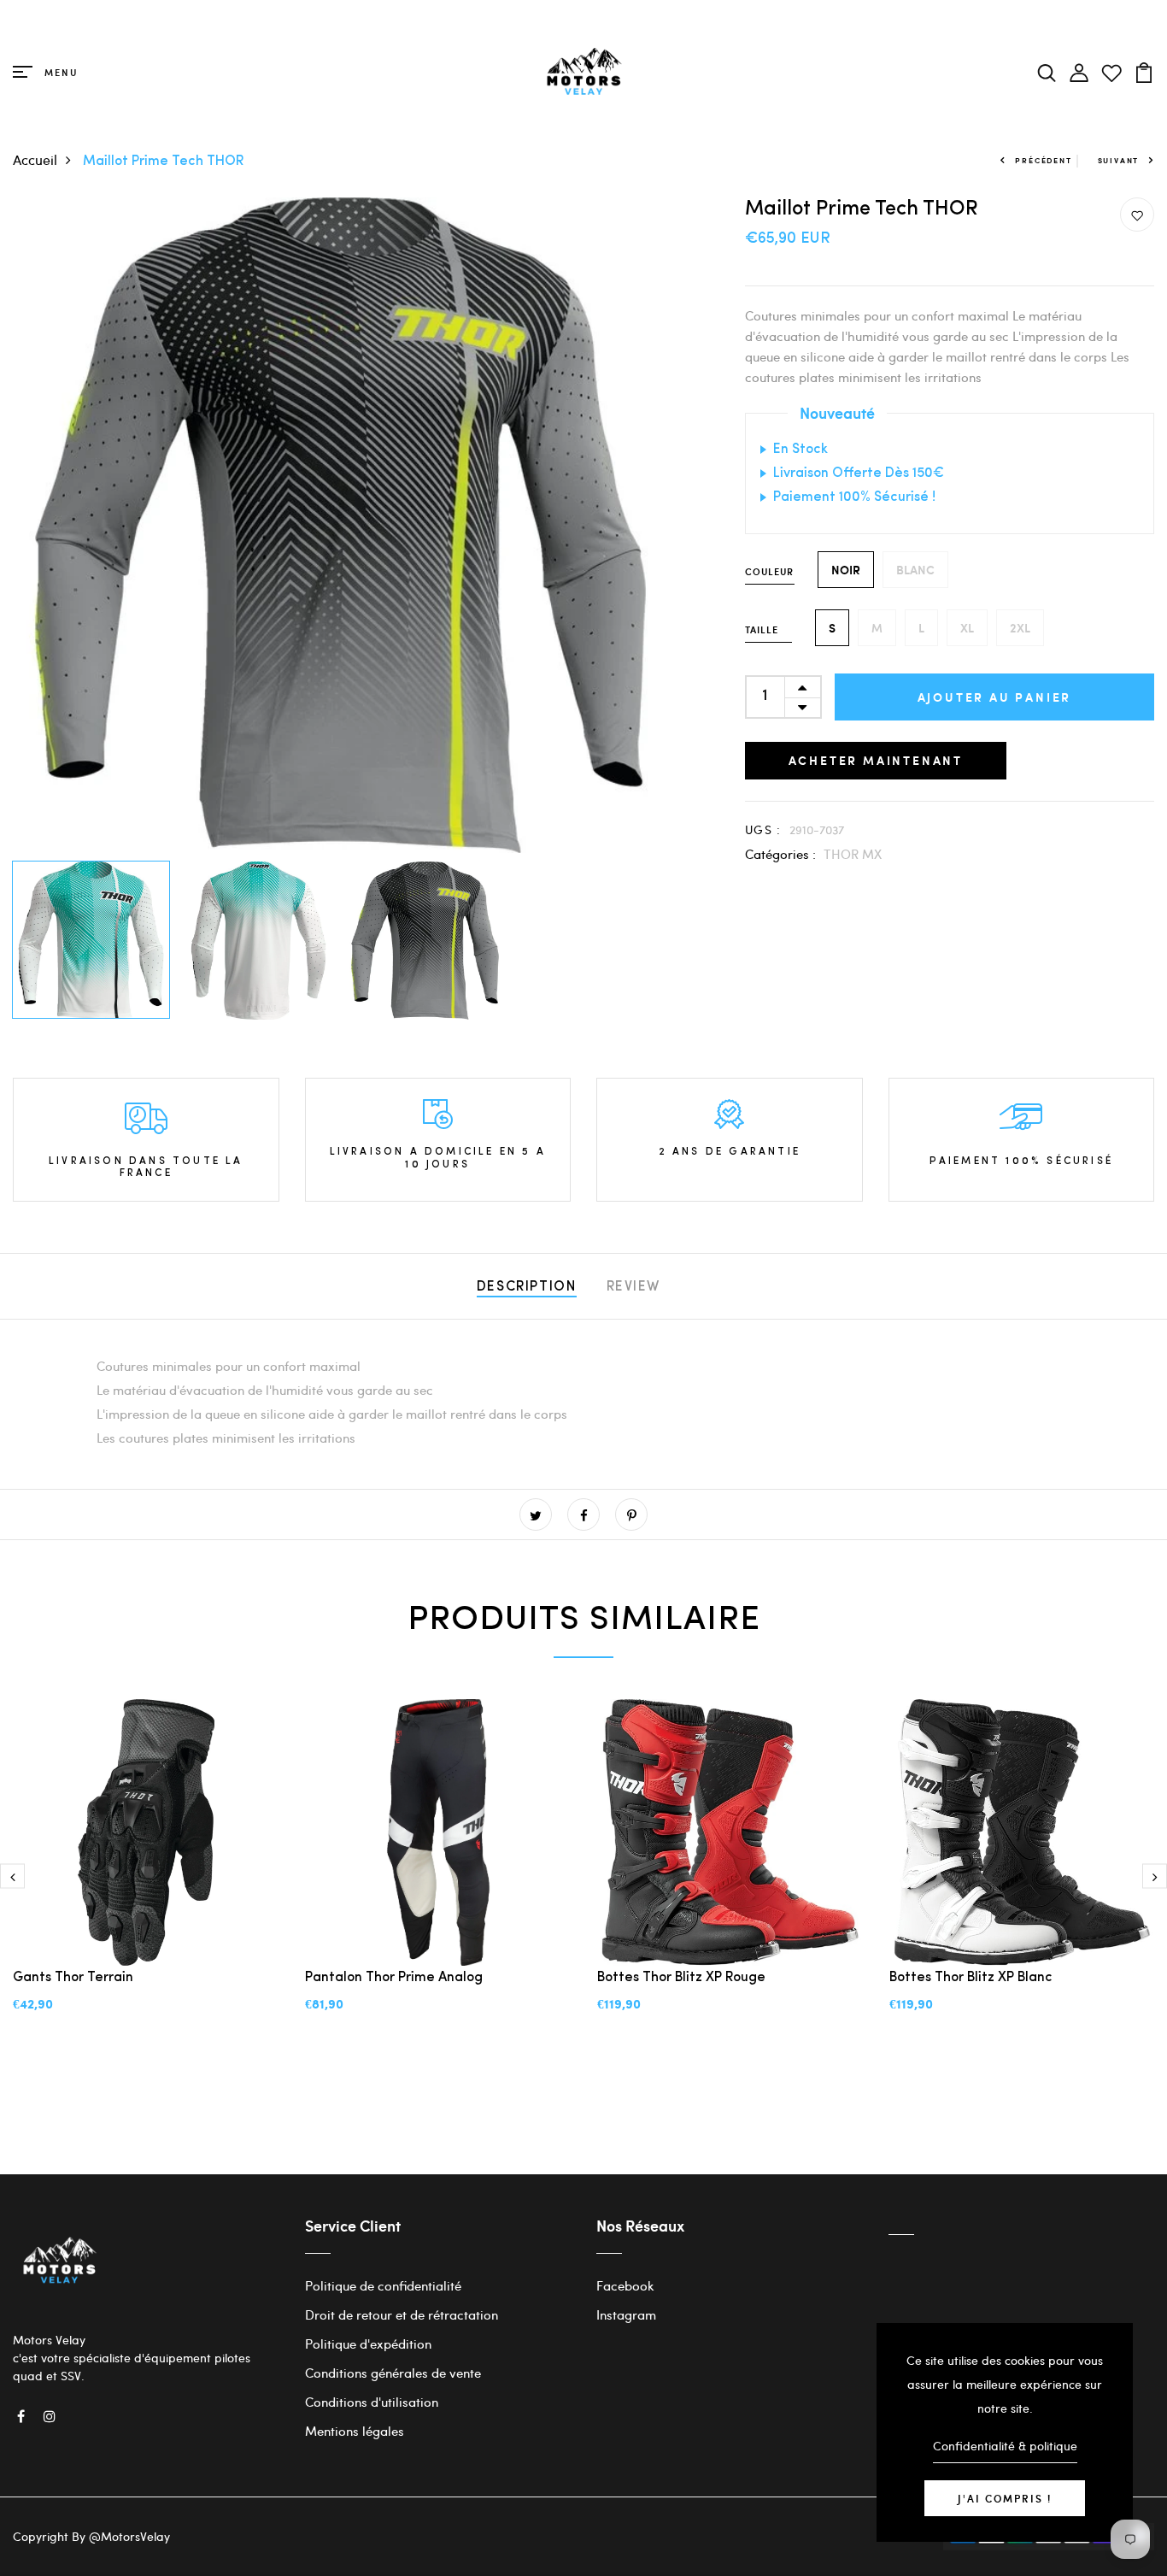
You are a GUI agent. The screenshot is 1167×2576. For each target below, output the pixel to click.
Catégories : (780, 854)
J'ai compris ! (1005, 2498)
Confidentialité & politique (1005, 2446)
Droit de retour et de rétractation (402, 2314)
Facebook (625, 2285)
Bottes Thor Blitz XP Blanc (971, 1978)
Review (634, 1287)
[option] (340, 525)
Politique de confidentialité (383, 2285)
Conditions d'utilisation (372, 2402)
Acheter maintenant (876, 760)
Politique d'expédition (368, 2344)
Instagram (626, 2314)
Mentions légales (355, 2431)
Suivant (1119, 160)
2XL (1020, 628)
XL (967, 628)
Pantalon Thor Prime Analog (394, 1978)
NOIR (846, 570)
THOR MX (853, 854)
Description (527, 1287)
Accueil (35, 159)
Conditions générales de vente (393, 2373)
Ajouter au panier (995, 697)
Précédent (1043, 160)
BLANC (915, 570)
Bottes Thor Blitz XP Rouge (681, 1978)
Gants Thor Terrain (73, 1978)
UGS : (763, 829)
